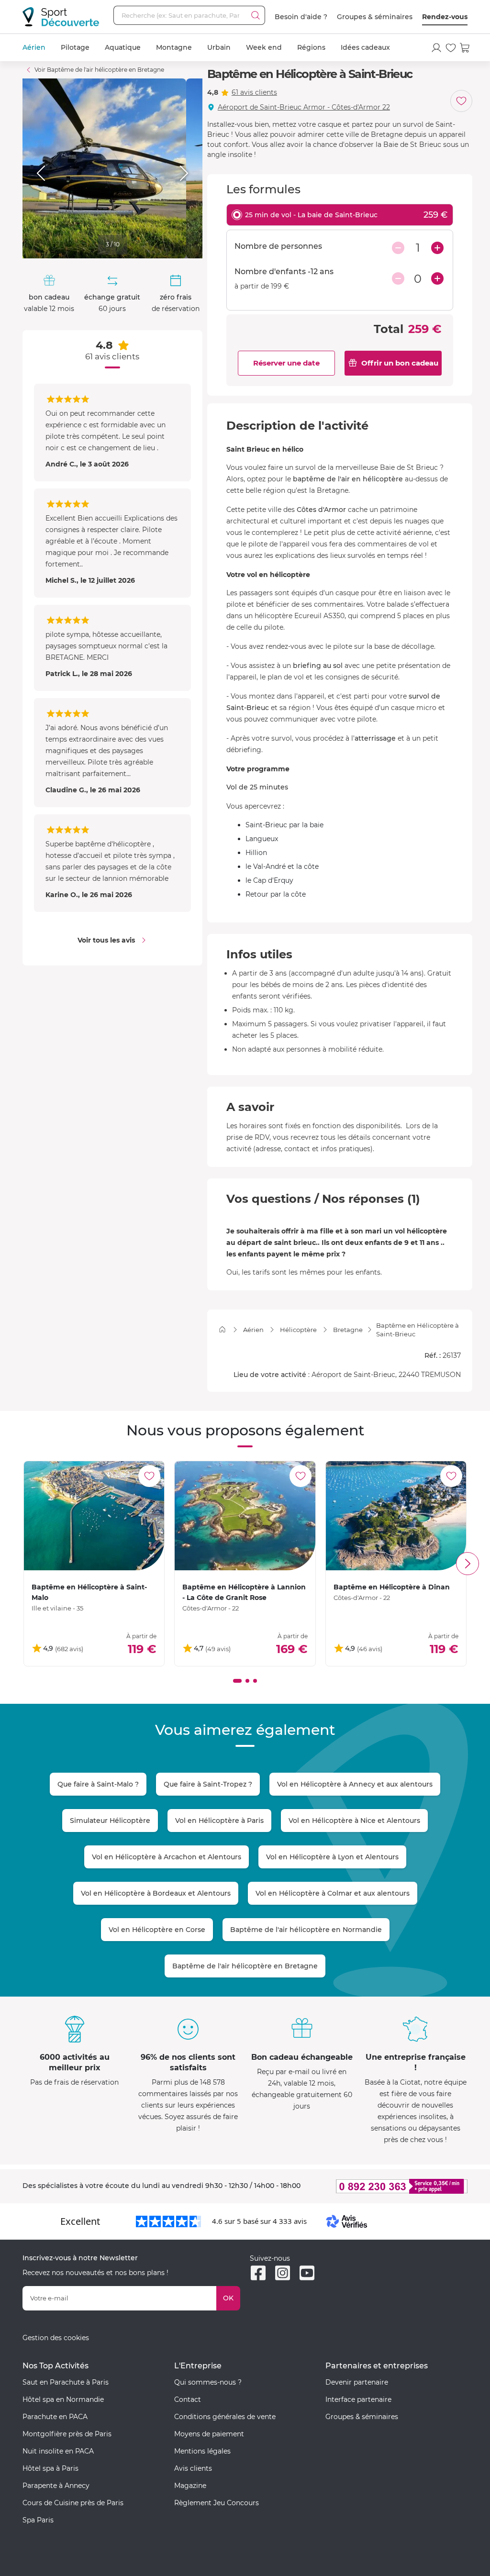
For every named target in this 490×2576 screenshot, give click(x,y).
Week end (264, 47)
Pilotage (75, 47)
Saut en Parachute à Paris (66, 2382)
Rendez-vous (445, 17)
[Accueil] (222, 1329)
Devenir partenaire (357, 2382)
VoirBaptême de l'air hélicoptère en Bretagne (99, 70)
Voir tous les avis (106, 940)
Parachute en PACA (55, 2417)
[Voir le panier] (465, 48)
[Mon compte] (436, 48)
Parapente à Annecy (56, 2486)
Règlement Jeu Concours (217, 2503)
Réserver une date (286, 363)
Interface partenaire (358, 2399)
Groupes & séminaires (375, 17)
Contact (188, 2399)
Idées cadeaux (365, 47)
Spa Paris (38, 2520)
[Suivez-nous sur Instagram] (283, 2273)
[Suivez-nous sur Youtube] (307, 2273)
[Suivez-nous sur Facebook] (258, 2273)
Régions (311, 47)
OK (228, 2298)
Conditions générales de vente (225, 2417)
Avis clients (193, 2468)
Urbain (219, 47)
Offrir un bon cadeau (400, 363)
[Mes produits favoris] (451, 48)
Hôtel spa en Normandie (63, 2399)
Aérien (34, 47)
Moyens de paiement (209, 2434)
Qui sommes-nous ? (208, 2382)
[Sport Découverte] (61, 17)
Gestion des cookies (56, 2338)
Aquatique (123, 47)
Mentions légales (202, 2451)
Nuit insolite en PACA (58, 2451)
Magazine (190, 2486)
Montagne (174, 47)
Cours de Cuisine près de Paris (73, 2503)
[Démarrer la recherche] (256, 15)
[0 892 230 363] (396, 2186)
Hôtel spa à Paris (50, 2468)
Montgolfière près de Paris (67, 2434)
